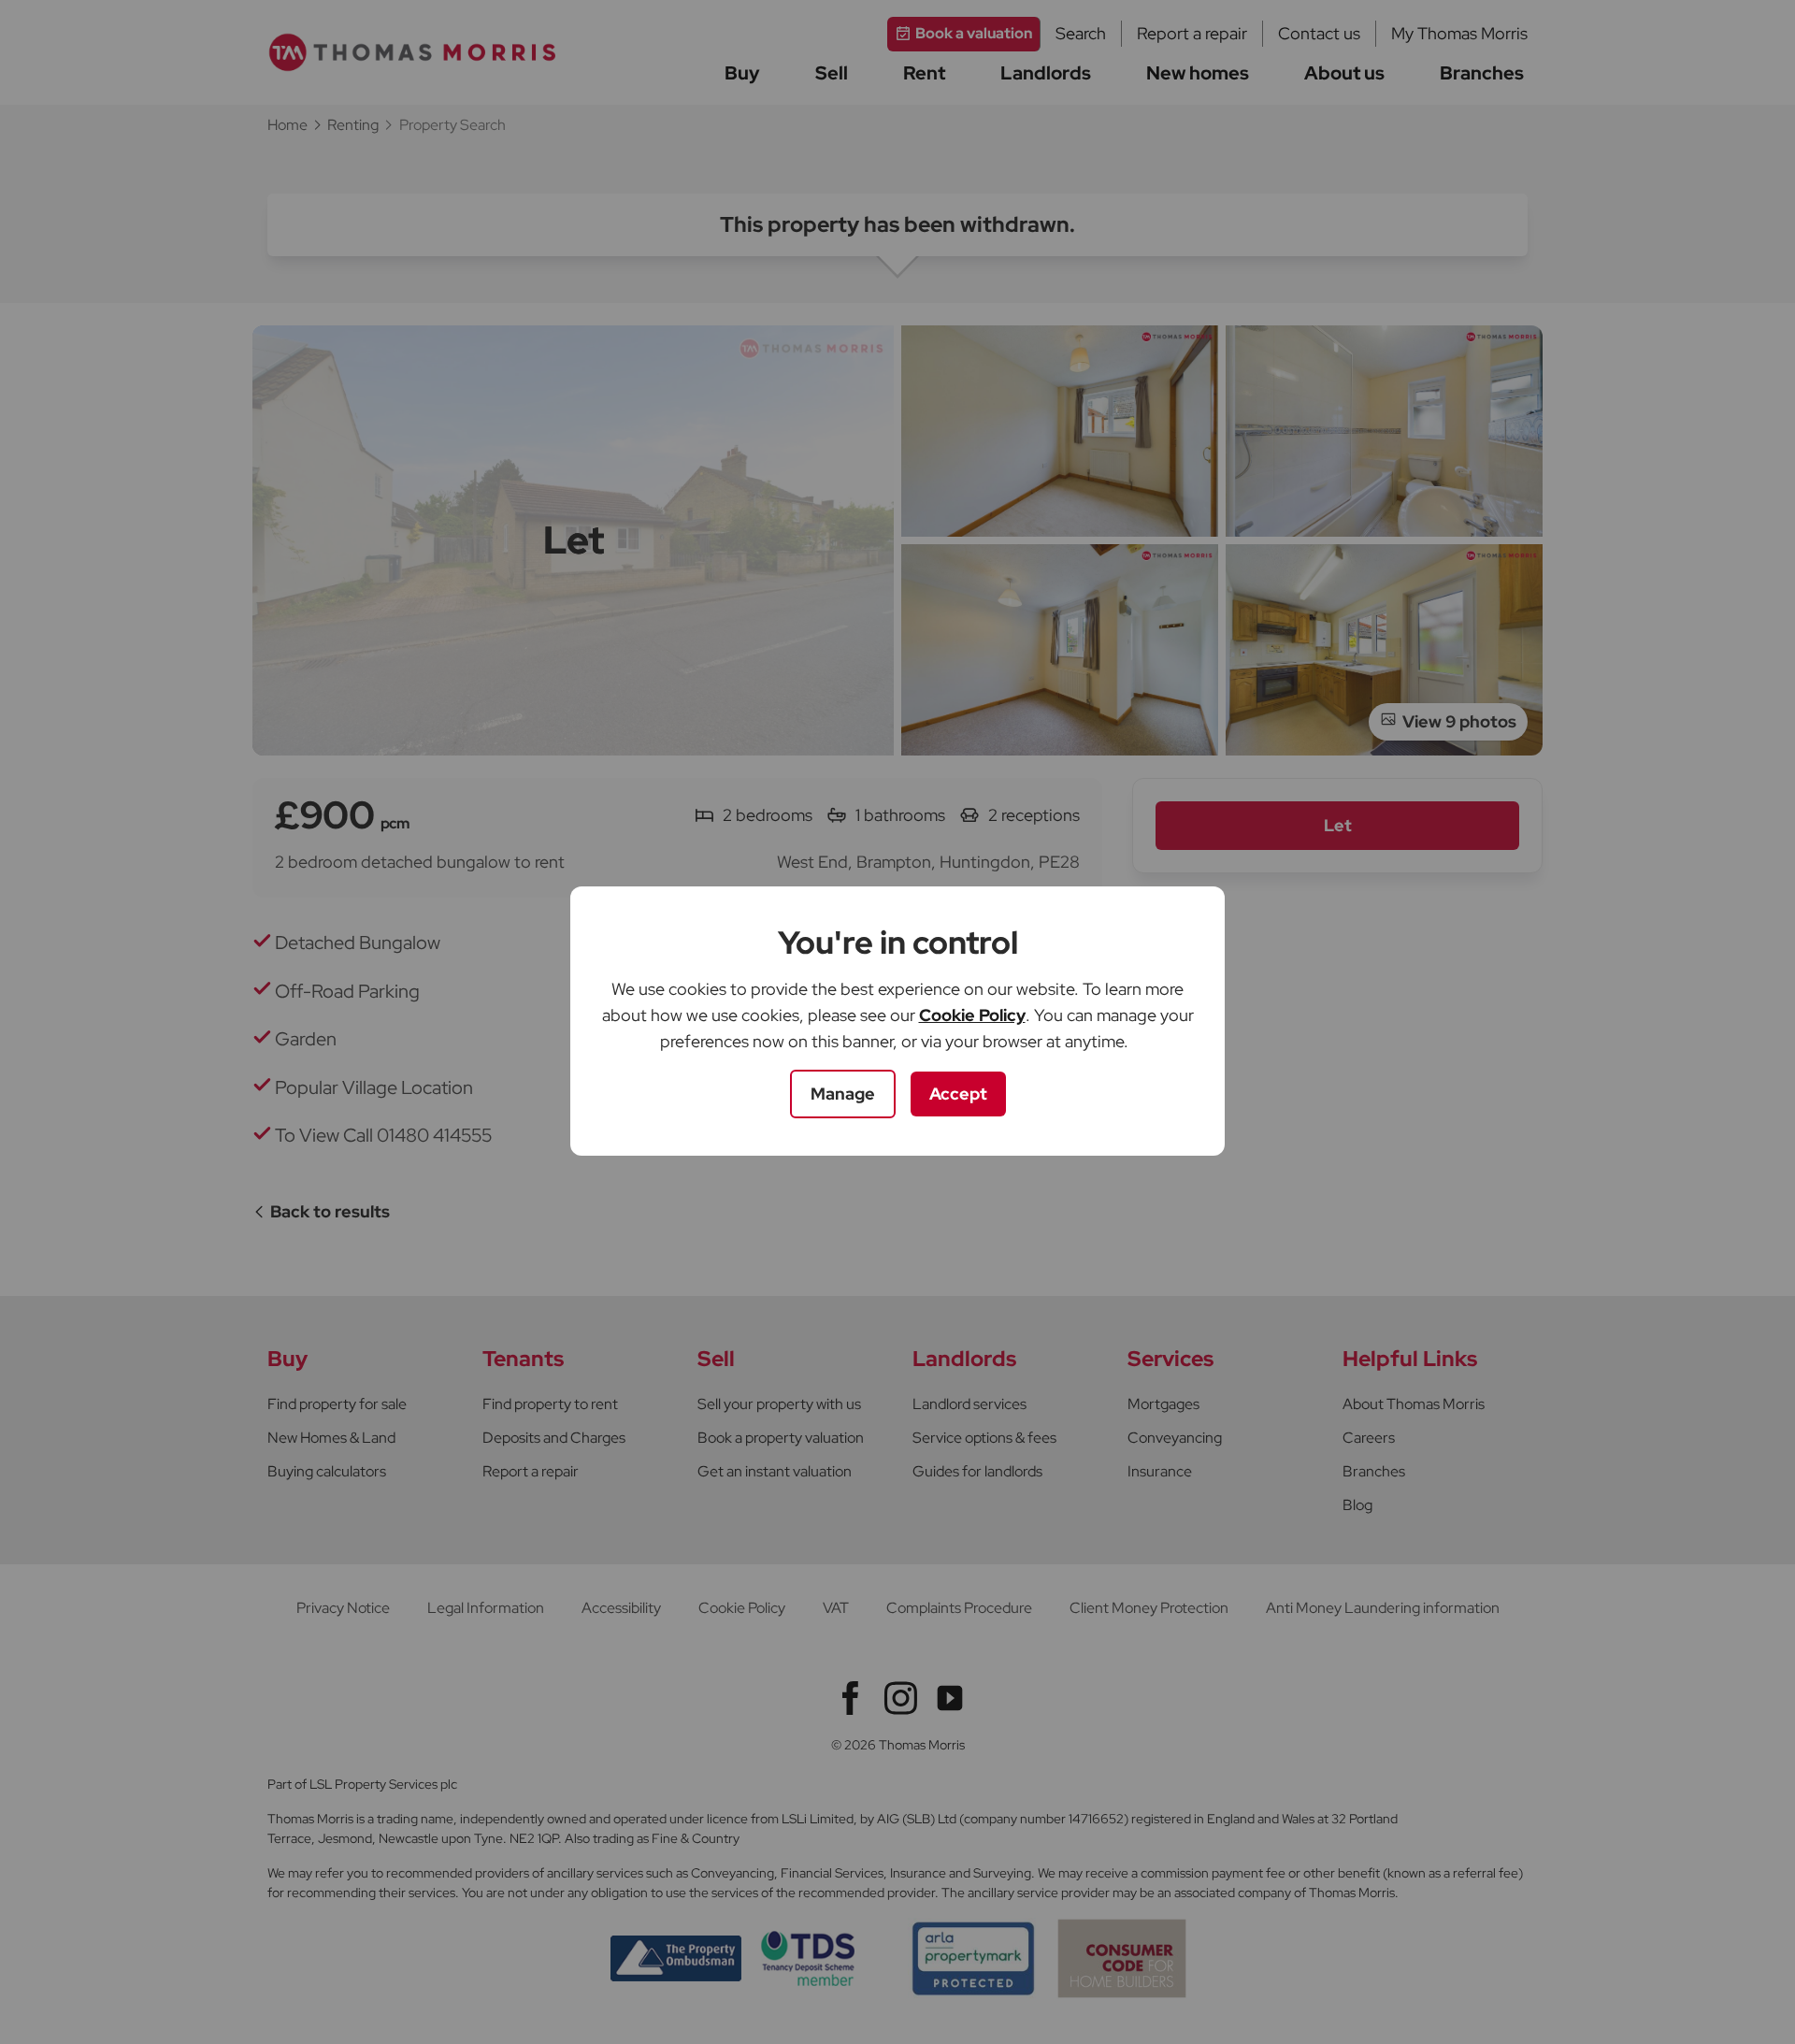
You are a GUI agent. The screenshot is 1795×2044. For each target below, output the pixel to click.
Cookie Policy (972, 1015)
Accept (958, 1094)
